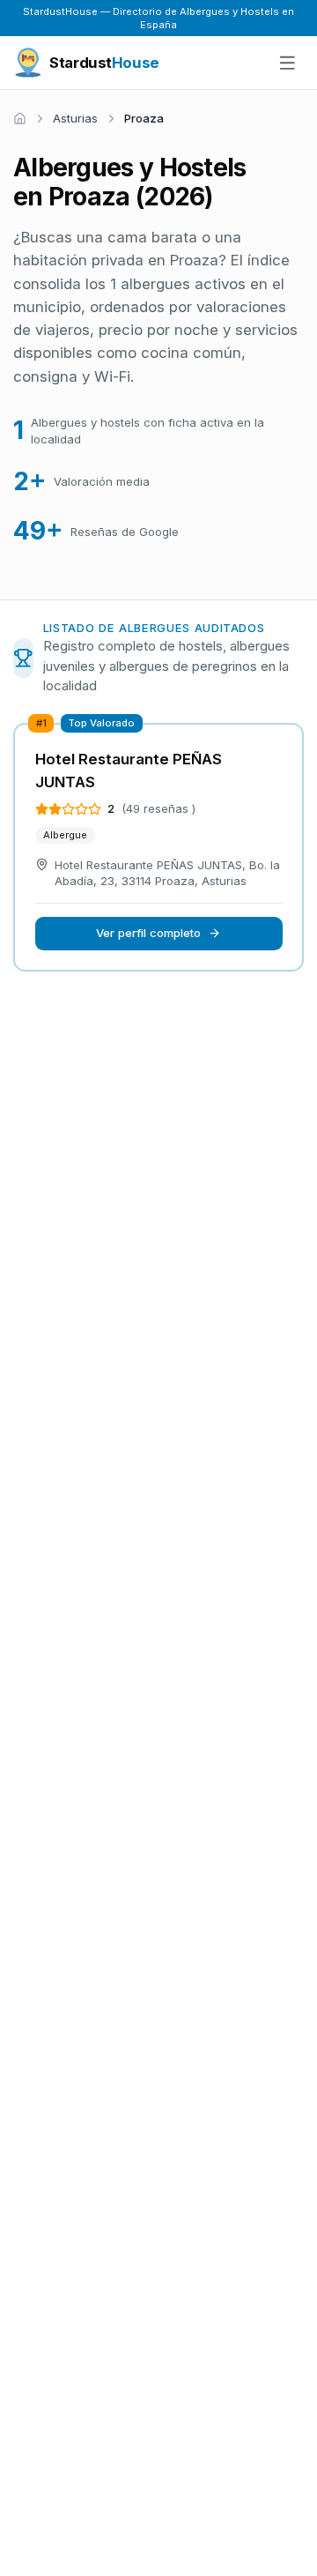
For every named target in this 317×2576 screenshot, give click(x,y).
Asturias (75, 118)
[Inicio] (20, 119)
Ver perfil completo (148, 933)
